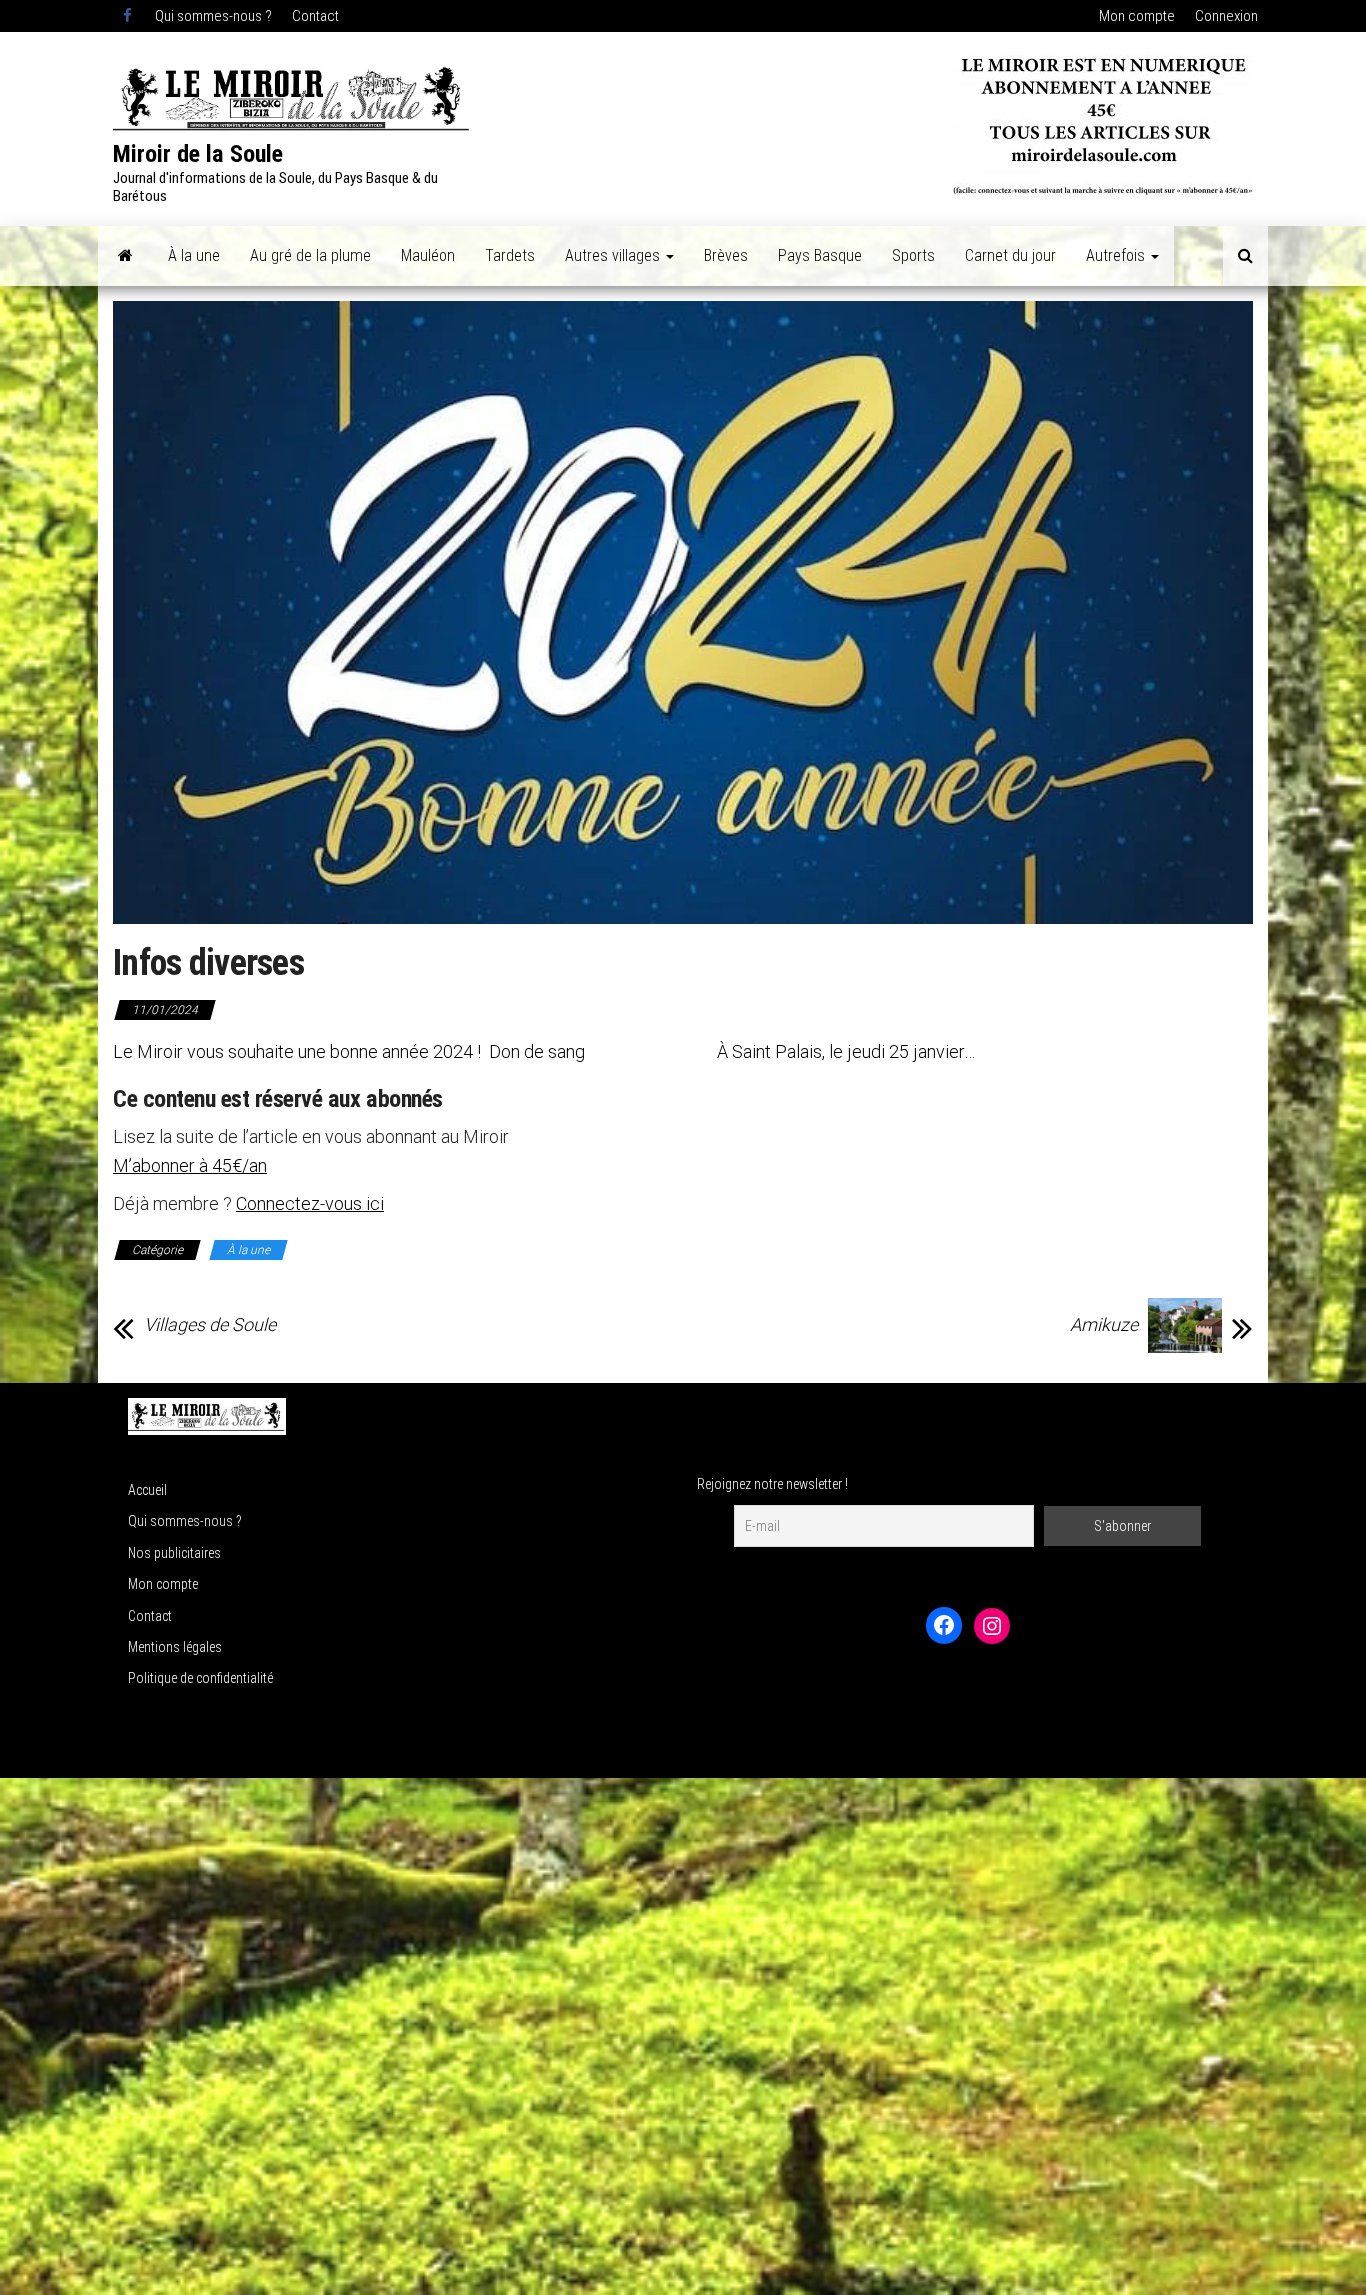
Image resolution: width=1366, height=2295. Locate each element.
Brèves (726, 255)
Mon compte (1137, 16)
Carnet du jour (1010, 255)
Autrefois (1117, 255)
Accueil (147, 1490)
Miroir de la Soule (198, 154)
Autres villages (614, 255)
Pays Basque (820, 255)
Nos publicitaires (174, 1553)
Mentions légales (175, 1647)
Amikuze (1104, 1325)
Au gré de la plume (310, 255)
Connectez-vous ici (310, 1203)
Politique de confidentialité (200, 1678)
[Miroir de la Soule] (125, 256)
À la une (194, 255)
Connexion (1226, 16)
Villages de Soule (210, 1325)
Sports (913, 255)
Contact (315, 16)
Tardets (510, 255)
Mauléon (428, 255)
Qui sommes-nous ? (213, 16)
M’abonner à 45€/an (190, 1165)
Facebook (129, 16)
